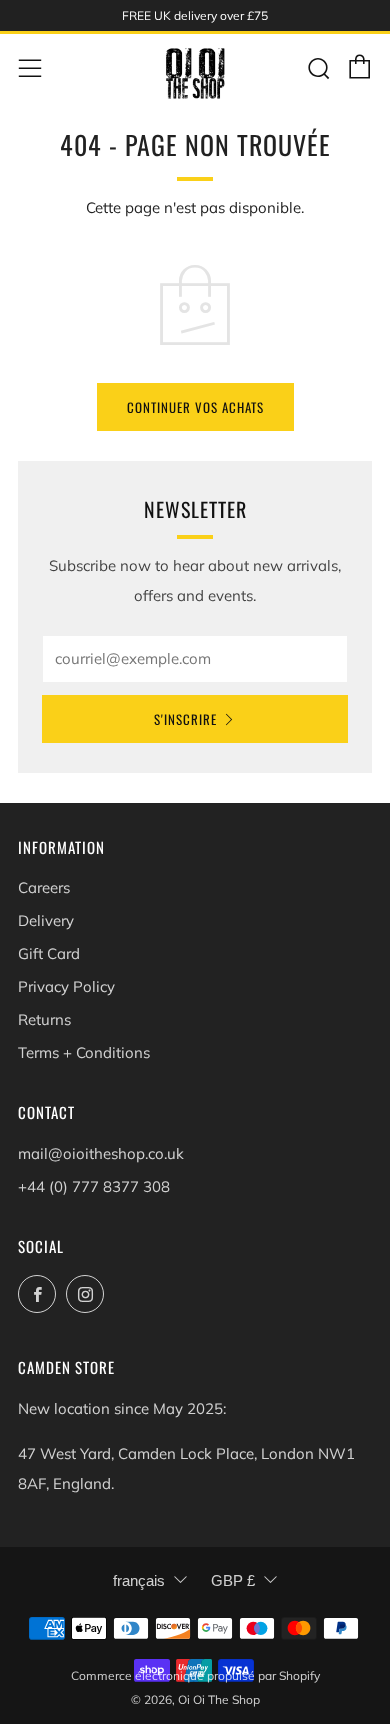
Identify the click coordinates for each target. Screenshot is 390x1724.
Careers (44, 887)
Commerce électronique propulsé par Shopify (195, 1675)
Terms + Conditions (84, 1052)
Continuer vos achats (195, 407)
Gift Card (49, 953)
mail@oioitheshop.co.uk (101, 1153)
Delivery (46, 920)
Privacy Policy (66, 986)
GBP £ (233, 1580)
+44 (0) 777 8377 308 (94, 1186)
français (139, 1580)
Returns (44, 1019)
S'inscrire (185, 719)
